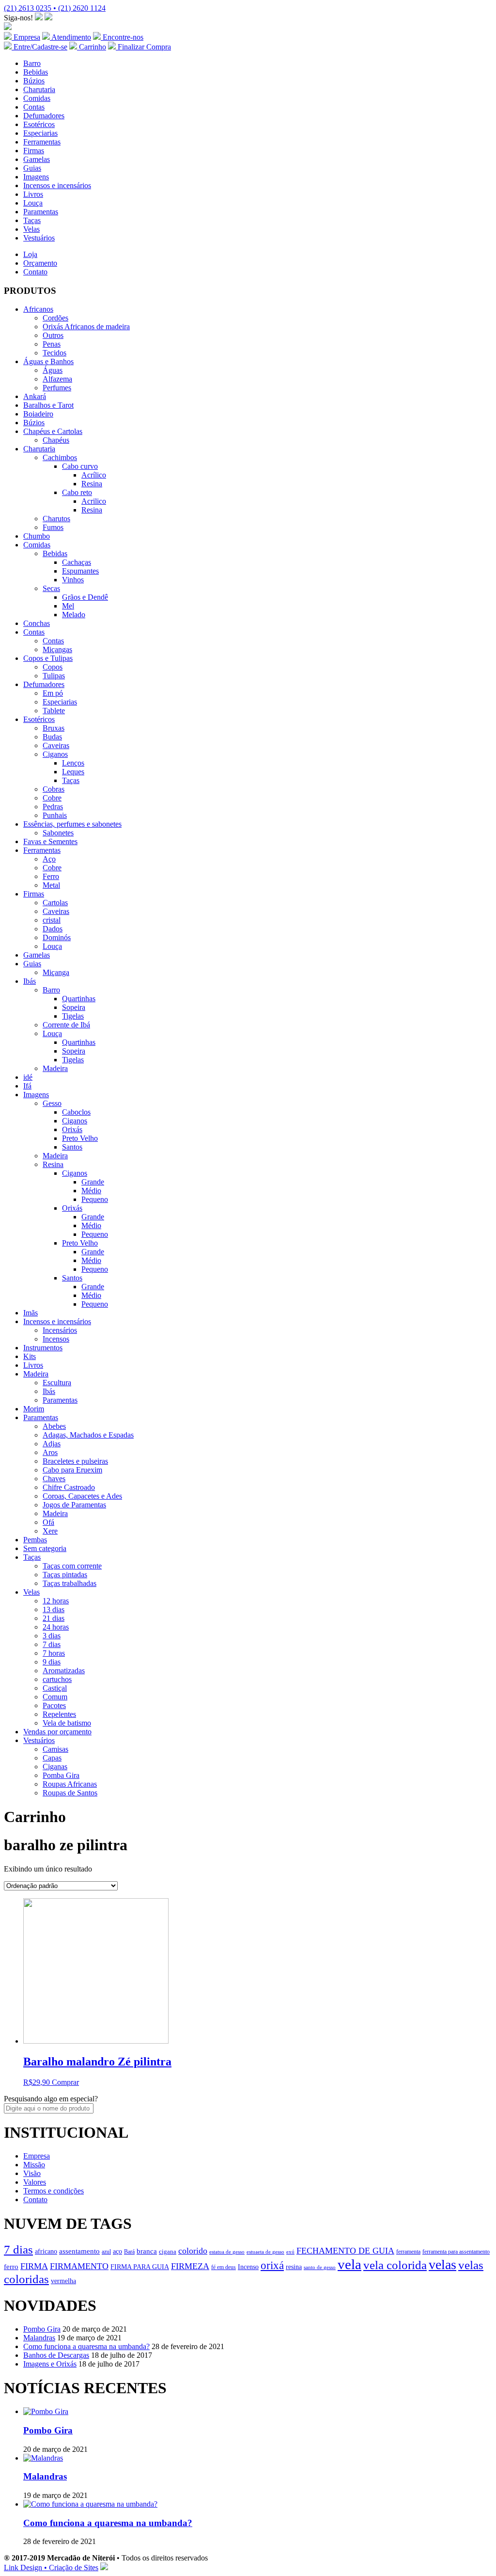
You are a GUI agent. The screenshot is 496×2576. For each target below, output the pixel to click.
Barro (32, 63)
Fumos (53, 527)
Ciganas (55, 1767)
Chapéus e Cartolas (53, 431)
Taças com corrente (72, 1566)
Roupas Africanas (70, 1784)
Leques (73, 772)
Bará (129, 2252)
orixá (272, 2265)
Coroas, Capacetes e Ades (82, 1496)
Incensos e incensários (57, 185)
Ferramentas (42, 142)
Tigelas (73, 1016)
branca (147, 2251)
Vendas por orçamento (57, 1732)
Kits (30, 1356)
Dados (53, 929)
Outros (53, 335)
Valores (35, 2182)
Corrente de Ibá (66, 1025)
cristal (52, 920)
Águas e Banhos (48, 361)
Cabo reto (77, 492)
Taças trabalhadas (70, 1583)
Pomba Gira (61, 1775)
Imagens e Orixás (50, 2364)
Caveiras (56, 745)
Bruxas (54, 728)
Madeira (55, 1068)
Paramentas (41, 212)
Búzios (34, 81)
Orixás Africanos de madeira (86, 327)
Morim (34, 1409)
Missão (34, 2165)
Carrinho (92, 47)
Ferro (51, 876)
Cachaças (77, 562)
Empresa (26, 37)
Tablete (54, 711)
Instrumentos (43, 1348)
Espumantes (80, 571)
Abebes (54, 1426)
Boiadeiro (38, 414)
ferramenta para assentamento (456, 2252)
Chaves (54, 1479)
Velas (31, 229)
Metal (51, 885)
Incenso (248, 2267)
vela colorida (395, 2265)
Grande (93, 1182)
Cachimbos (60, 457)
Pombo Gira (42, 2329)
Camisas (55, 1749)
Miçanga (56, 972)
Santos (72, 1147)
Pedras (53, 807)
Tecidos (54, 353)
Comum (55, 1697)
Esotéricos (39, 124)
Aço (49, 859)
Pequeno (95, 1199)
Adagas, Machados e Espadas (88, 1435)
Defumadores (44, 116)
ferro (11, 2266)
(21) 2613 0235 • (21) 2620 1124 (55, 8)
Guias (32, 168)
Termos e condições (54, 2191)
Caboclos (76, 1112)
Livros (33, 194)
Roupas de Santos (70, 1793)
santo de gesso (320, 2267)
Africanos (38, 309)
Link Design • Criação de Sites (51, 2568)
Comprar (65, 2082)
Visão (32, 2173)
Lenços (73, 763)
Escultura (57, 1383)
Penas (52, 344)
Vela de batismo (67, 1723)
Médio (91, 1191)
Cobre (52, 798)
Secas (51, 588)
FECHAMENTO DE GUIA (345, 2251)
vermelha (63, 2281)
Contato (35, 272)
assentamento (79, 2251)
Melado (74, 615)
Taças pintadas (65, 1575)
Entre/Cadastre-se (39, 47)
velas (442, 2264)
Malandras (39, 2338)
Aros (50, 1452)
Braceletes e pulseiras (75, 1461)
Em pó (53, 693)
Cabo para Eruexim (72, 1470)
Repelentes (59, 1714)
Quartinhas (79, 999)
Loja (30, 254)
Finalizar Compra (143, 47)
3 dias (52, 1636)
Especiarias (40, 133)
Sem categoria (45, 1548)
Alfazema (57, 379)
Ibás (30, 981)
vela (349, 2264)
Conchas (37, 623)
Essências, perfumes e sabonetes (72, 824)
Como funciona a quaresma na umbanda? (86, 2346)
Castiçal (55, 1688)
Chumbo (37, 536)
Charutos (56, 519)
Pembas (35, 1540)
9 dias (52, 1662)
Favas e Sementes (50, 841)
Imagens (36, 177)
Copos (53, 667)
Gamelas (37, 159)
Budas (52, 737)
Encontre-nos (122, 37)
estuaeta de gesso (265, 2252)
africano (46, 2251)
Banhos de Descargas (56, 2355)
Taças (32, 220)
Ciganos (55, 754)
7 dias (52, 1644)
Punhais (55, 815)
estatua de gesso (227, 2252)
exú (290, 2252)
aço (117, 2251)
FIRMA (34, 2266)
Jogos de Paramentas (74, 1505)
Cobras (54, 789)
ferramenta (408, 2252)
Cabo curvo (80, 466)
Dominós (57, 937)
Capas (52, 1758)
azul (106, 2252)
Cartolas (55, 903)
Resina (92, 484)
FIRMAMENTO (79, 2266)
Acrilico (94, 501)
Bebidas (36, 72)
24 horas (56, 1627)
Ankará (35, 396)
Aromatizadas (64, 1671)
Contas (34, 107)
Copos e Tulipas (48, 658)
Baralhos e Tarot (48, 405)
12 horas (56, 1601)
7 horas (54, 1653)
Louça (33, 203)
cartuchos (57, 1679)
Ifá (27, 1086)
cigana (168, 2252)
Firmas (34, 151)
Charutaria (39, 89)
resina (294, 2267)
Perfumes (57, 388)
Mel (68, 606)
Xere (50, 1531)
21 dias (54, 1618)
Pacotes (54, 1705)
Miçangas (57, 649)
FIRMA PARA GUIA (140, 2267)
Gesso (52, 1103)
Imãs (31, 1313)
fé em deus (224, 2267)
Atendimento (70, 37)
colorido (193, 2251)
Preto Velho (80, 1138)
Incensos (56, 1339)
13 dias (54, 1609)
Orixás (72, 1129)
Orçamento (40, 263)
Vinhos (73, 580)
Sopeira (74, 1007)
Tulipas (54, 676)
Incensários (60, 1330)
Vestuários (39, 238)
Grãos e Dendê (85, 597)
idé (28, 1077)
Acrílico (94, 475)
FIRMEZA (190, 2266)
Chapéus (56, 440)
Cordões (55, 318)
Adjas (52, 1444)
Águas (53, 370)
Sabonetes (58, 833)
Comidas (37, 98)
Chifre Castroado (69, 1487)
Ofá (48, 1522)
